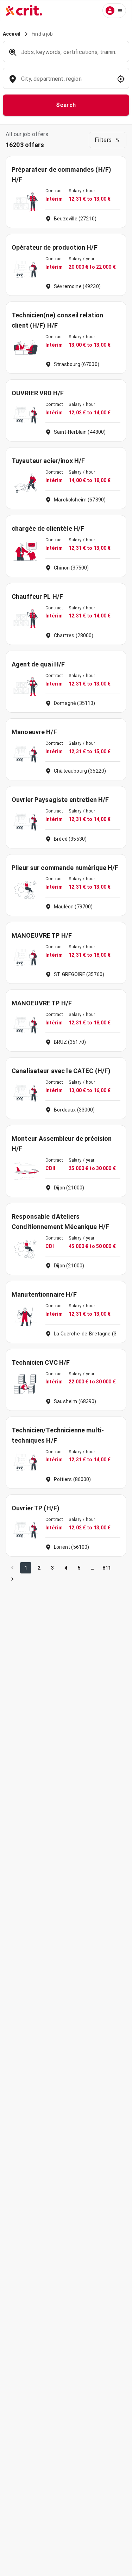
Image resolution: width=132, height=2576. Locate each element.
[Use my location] (121, 79)
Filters (103, 140)
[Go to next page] (12, 1579)
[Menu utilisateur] (114, 11)
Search (66, 105)
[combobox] (65, 82)
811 (107, 1568)
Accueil (12, 34)
